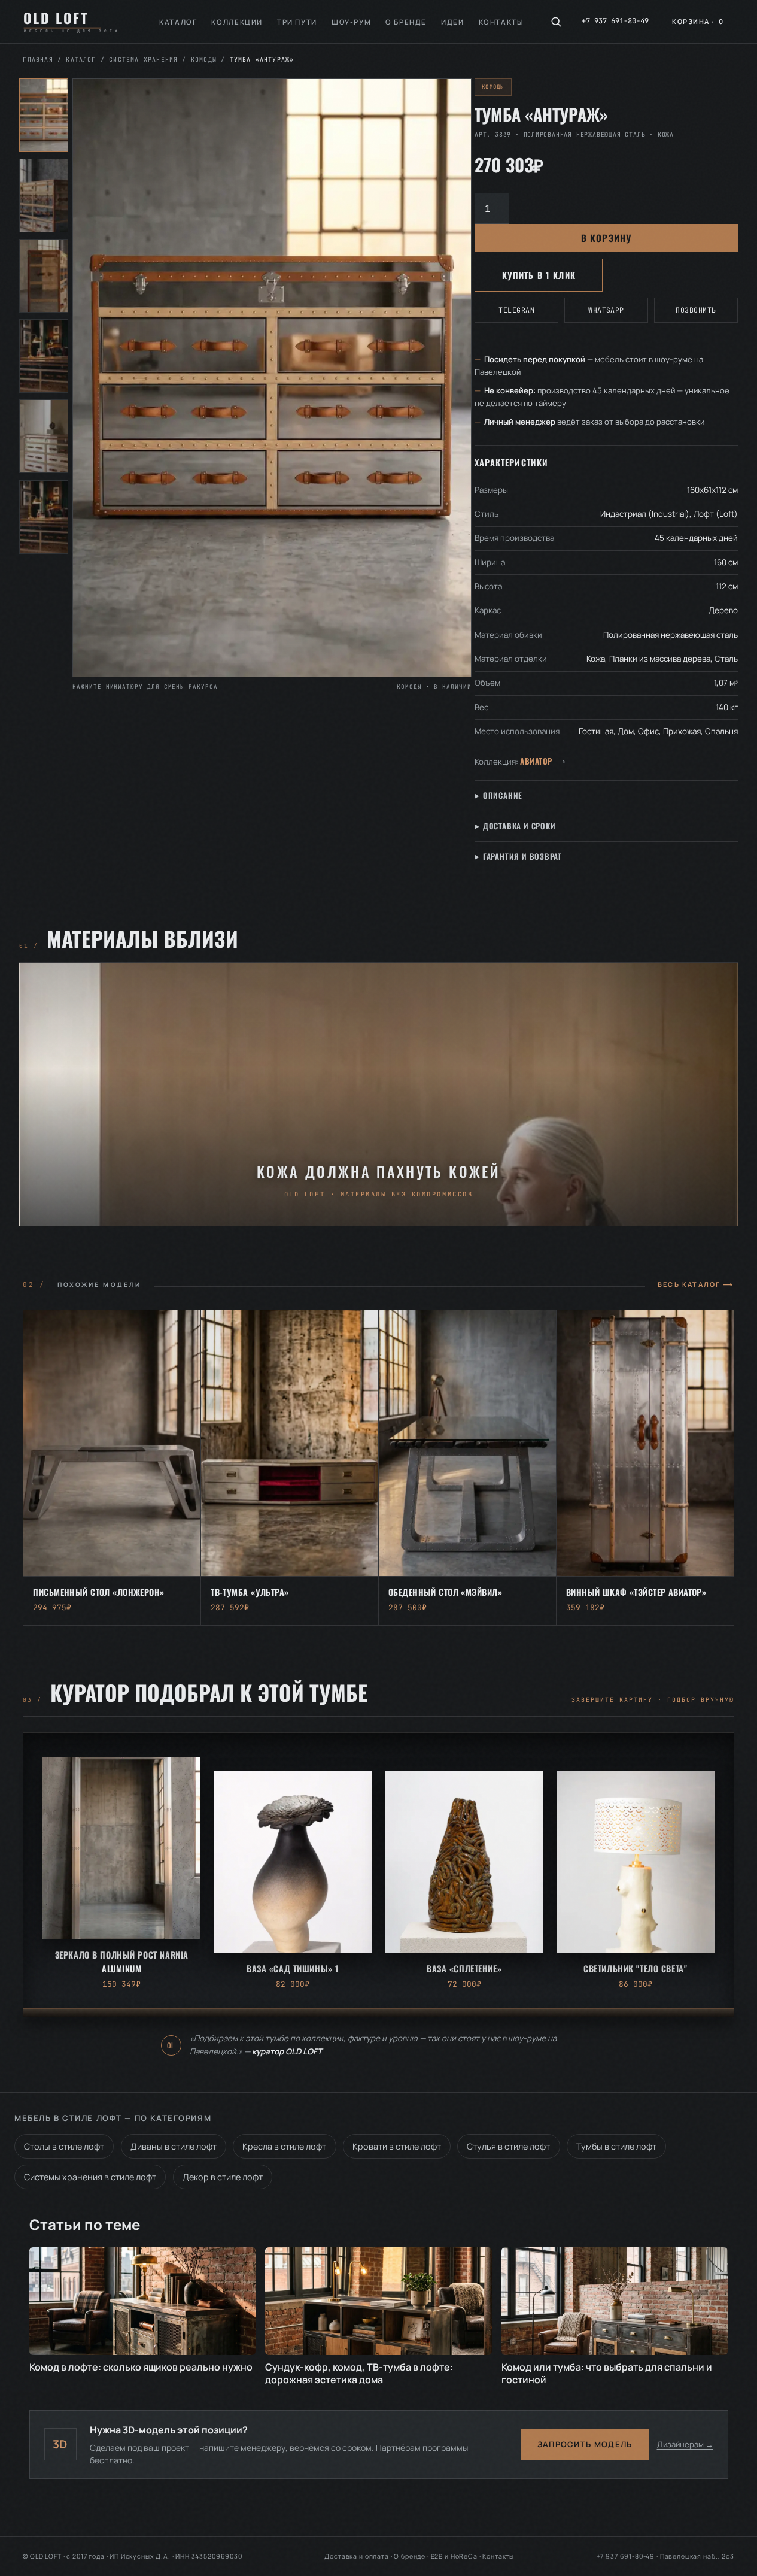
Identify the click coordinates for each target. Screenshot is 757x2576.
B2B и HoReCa (454, 2556)
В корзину (606, 238)
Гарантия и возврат (522, 856)
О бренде (406, 22)
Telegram (516, 310)
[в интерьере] (44, 436)
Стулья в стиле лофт (508, 2146)
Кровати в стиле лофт (397, 2146)
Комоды (204, 60)
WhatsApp (606, 310)
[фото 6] (44, 517)
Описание (503, 795)
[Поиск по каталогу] (556, 22)
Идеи (452, 22)
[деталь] (44, 356)
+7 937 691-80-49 (615, 21)
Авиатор (536, 761)
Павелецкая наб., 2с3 (697, 2556)
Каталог (178, 22)
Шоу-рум (351, 22)
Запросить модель (585, 2444)
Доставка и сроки (519, 826)
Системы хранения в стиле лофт (90, 2177)
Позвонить (696, 310)
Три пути (297, 22)
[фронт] (44, 115)
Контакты (501, 22)
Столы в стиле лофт (64, 2146)
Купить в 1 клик (539, 275)
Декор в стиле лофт (223, 2177)
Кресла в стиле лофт (284, 2146)
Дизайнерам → (685, 2444)
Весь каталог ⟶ (696, 1284)
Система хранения (143, 60)
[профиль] (44, 276)
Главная (38, 60)
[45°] (44, 196)
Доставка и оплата (356, 2556)
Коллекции (237, 22)
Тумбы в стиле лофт (616, 2146)
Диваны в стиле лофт (174, 2146)
